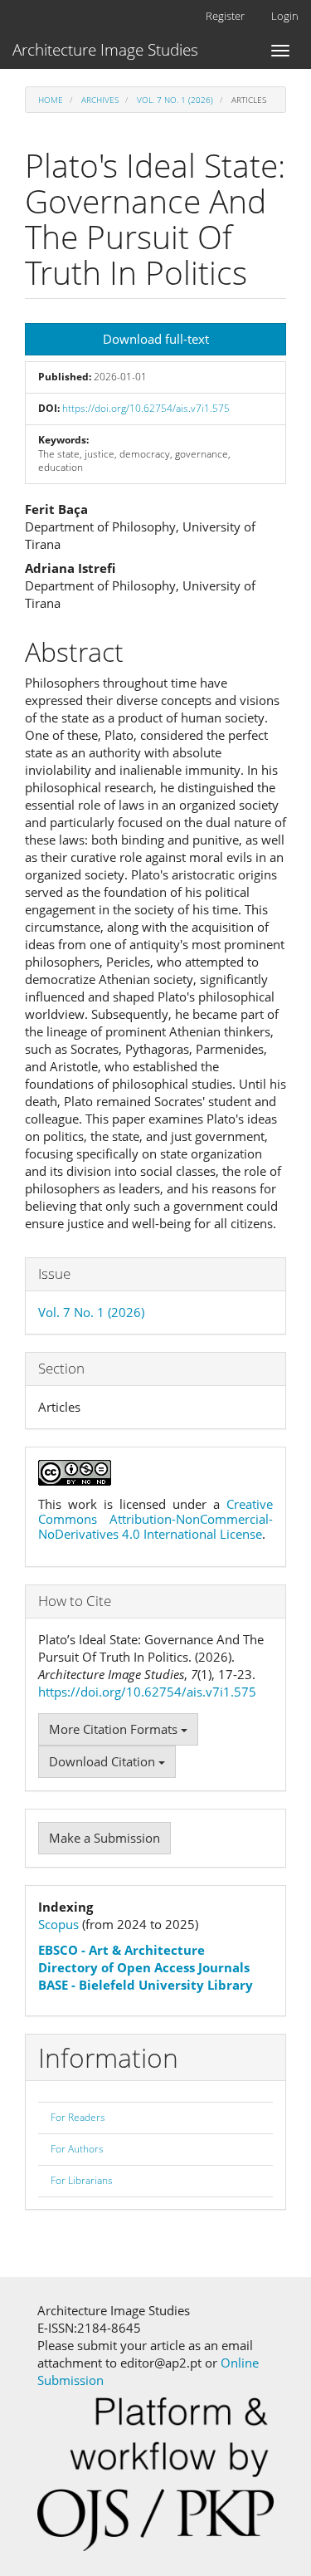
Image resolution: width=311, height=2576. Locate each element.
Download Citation (104, 1761)
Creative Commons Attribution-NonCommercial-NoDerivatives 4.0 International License (155, 1519)
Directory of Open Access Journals (144, 1967)
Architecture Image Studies (105, 50)
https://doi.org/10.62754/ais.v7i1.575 (146, 408)
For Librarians (82, 2180)
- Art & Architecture (141, 1950)
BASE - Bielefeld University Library (146, 1985)
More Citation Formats (115, 1729)
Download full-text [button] (156, 339)
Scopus (58, 1924)
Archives (100, 100)
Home (51, 100)
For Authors (77, 2149)
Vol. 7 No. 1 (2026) (175, 100)
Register (225, 16)
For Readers (78, 2117)
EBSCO (58, 1950)
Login (285, 16)
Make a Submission (104, 1838)
